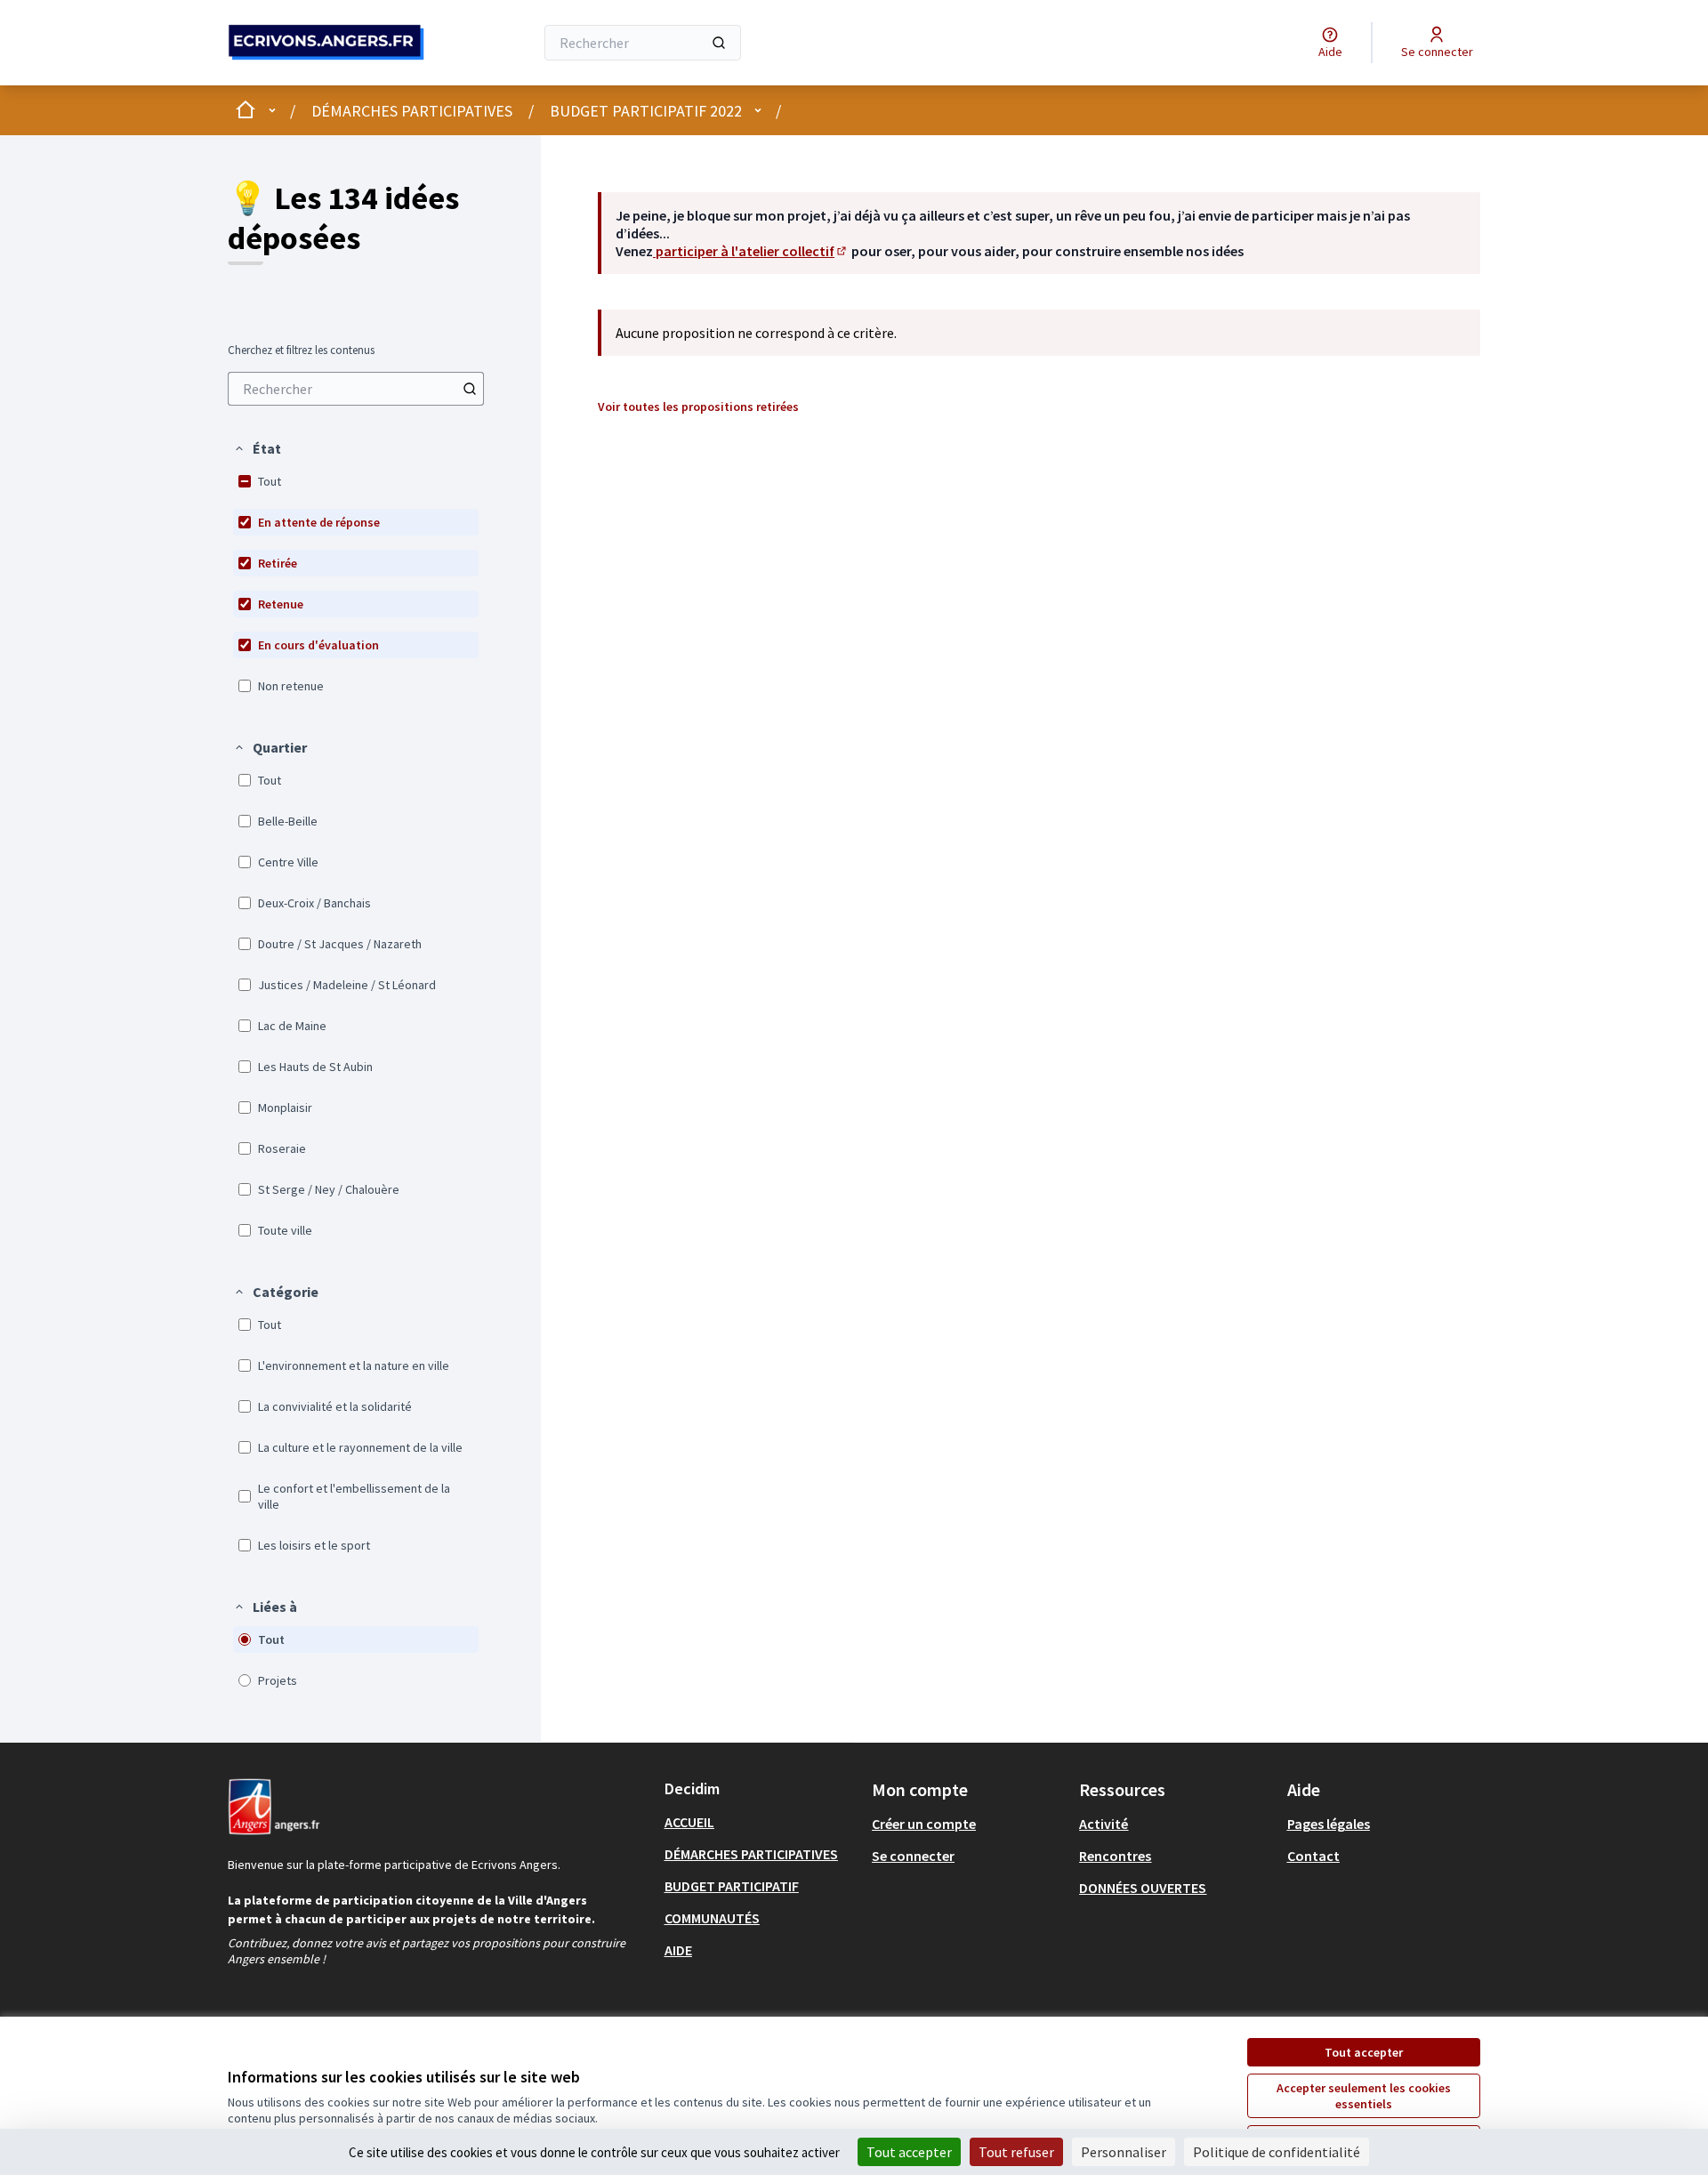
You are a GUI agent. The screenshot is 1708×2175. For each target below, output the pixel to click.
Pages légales (1329, 1824)
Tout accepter (1364, 2052)
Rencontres (1115, 1856)
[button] (257, 448)
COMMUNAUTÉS (712, 1918)
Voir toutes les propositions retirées (698, 407)
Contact (1313, 1856)
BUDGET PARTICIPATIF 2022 (646, 111)
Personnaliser (1124, 2152)
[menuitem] (356, 389)
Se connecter (913, 1856)
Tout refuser (1016, 2152)
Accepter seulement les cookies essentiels (1364, 2096)
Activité (1104, 1824)
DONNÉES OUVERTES (1143, 1888)
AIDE (678, 1950)
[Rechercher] (719, 43)
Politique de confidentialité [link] (1277, 2152)
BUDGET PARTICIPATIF (732, 1886)
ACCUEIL (689, 1822)
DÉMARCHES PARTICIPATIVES (412, 111)
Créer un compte (924, 1824)
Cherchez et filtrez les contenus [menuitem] (301, 350)
